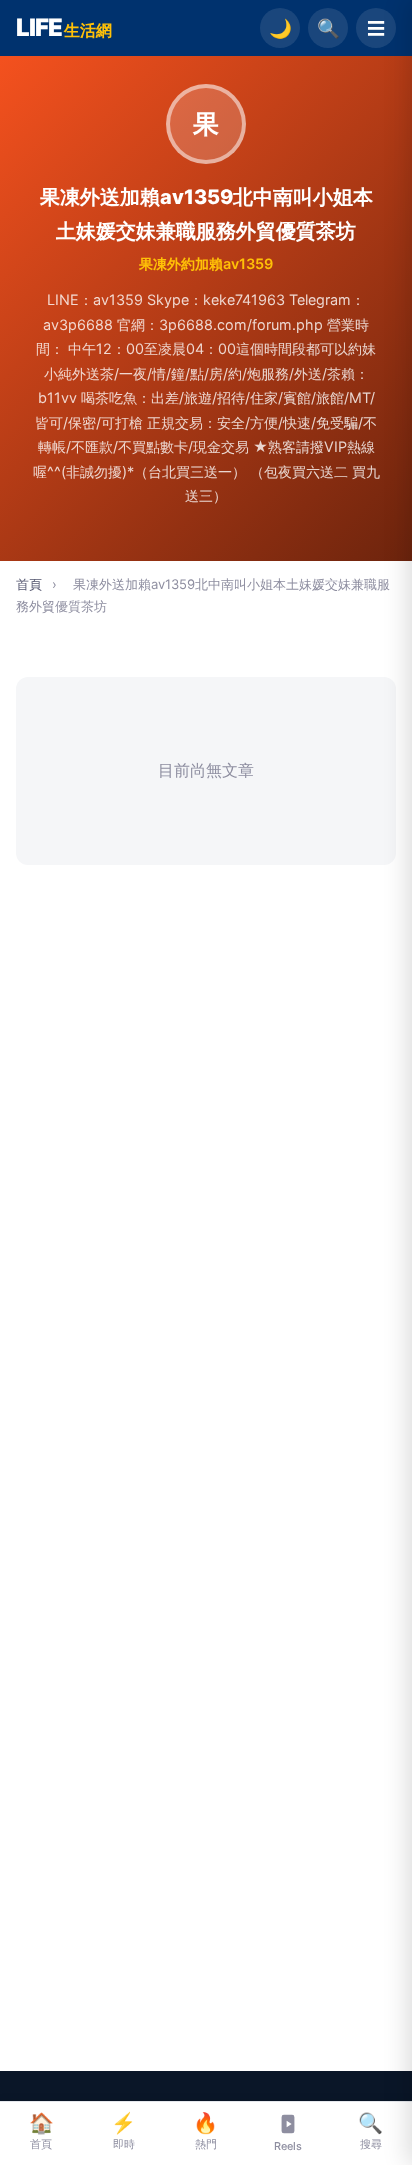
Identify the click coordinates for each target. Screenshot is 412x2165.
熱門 (205, 2131)
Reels (288, 2146)
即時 (123, 2131)
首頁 (29, 584)
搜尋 (370, 2131)
